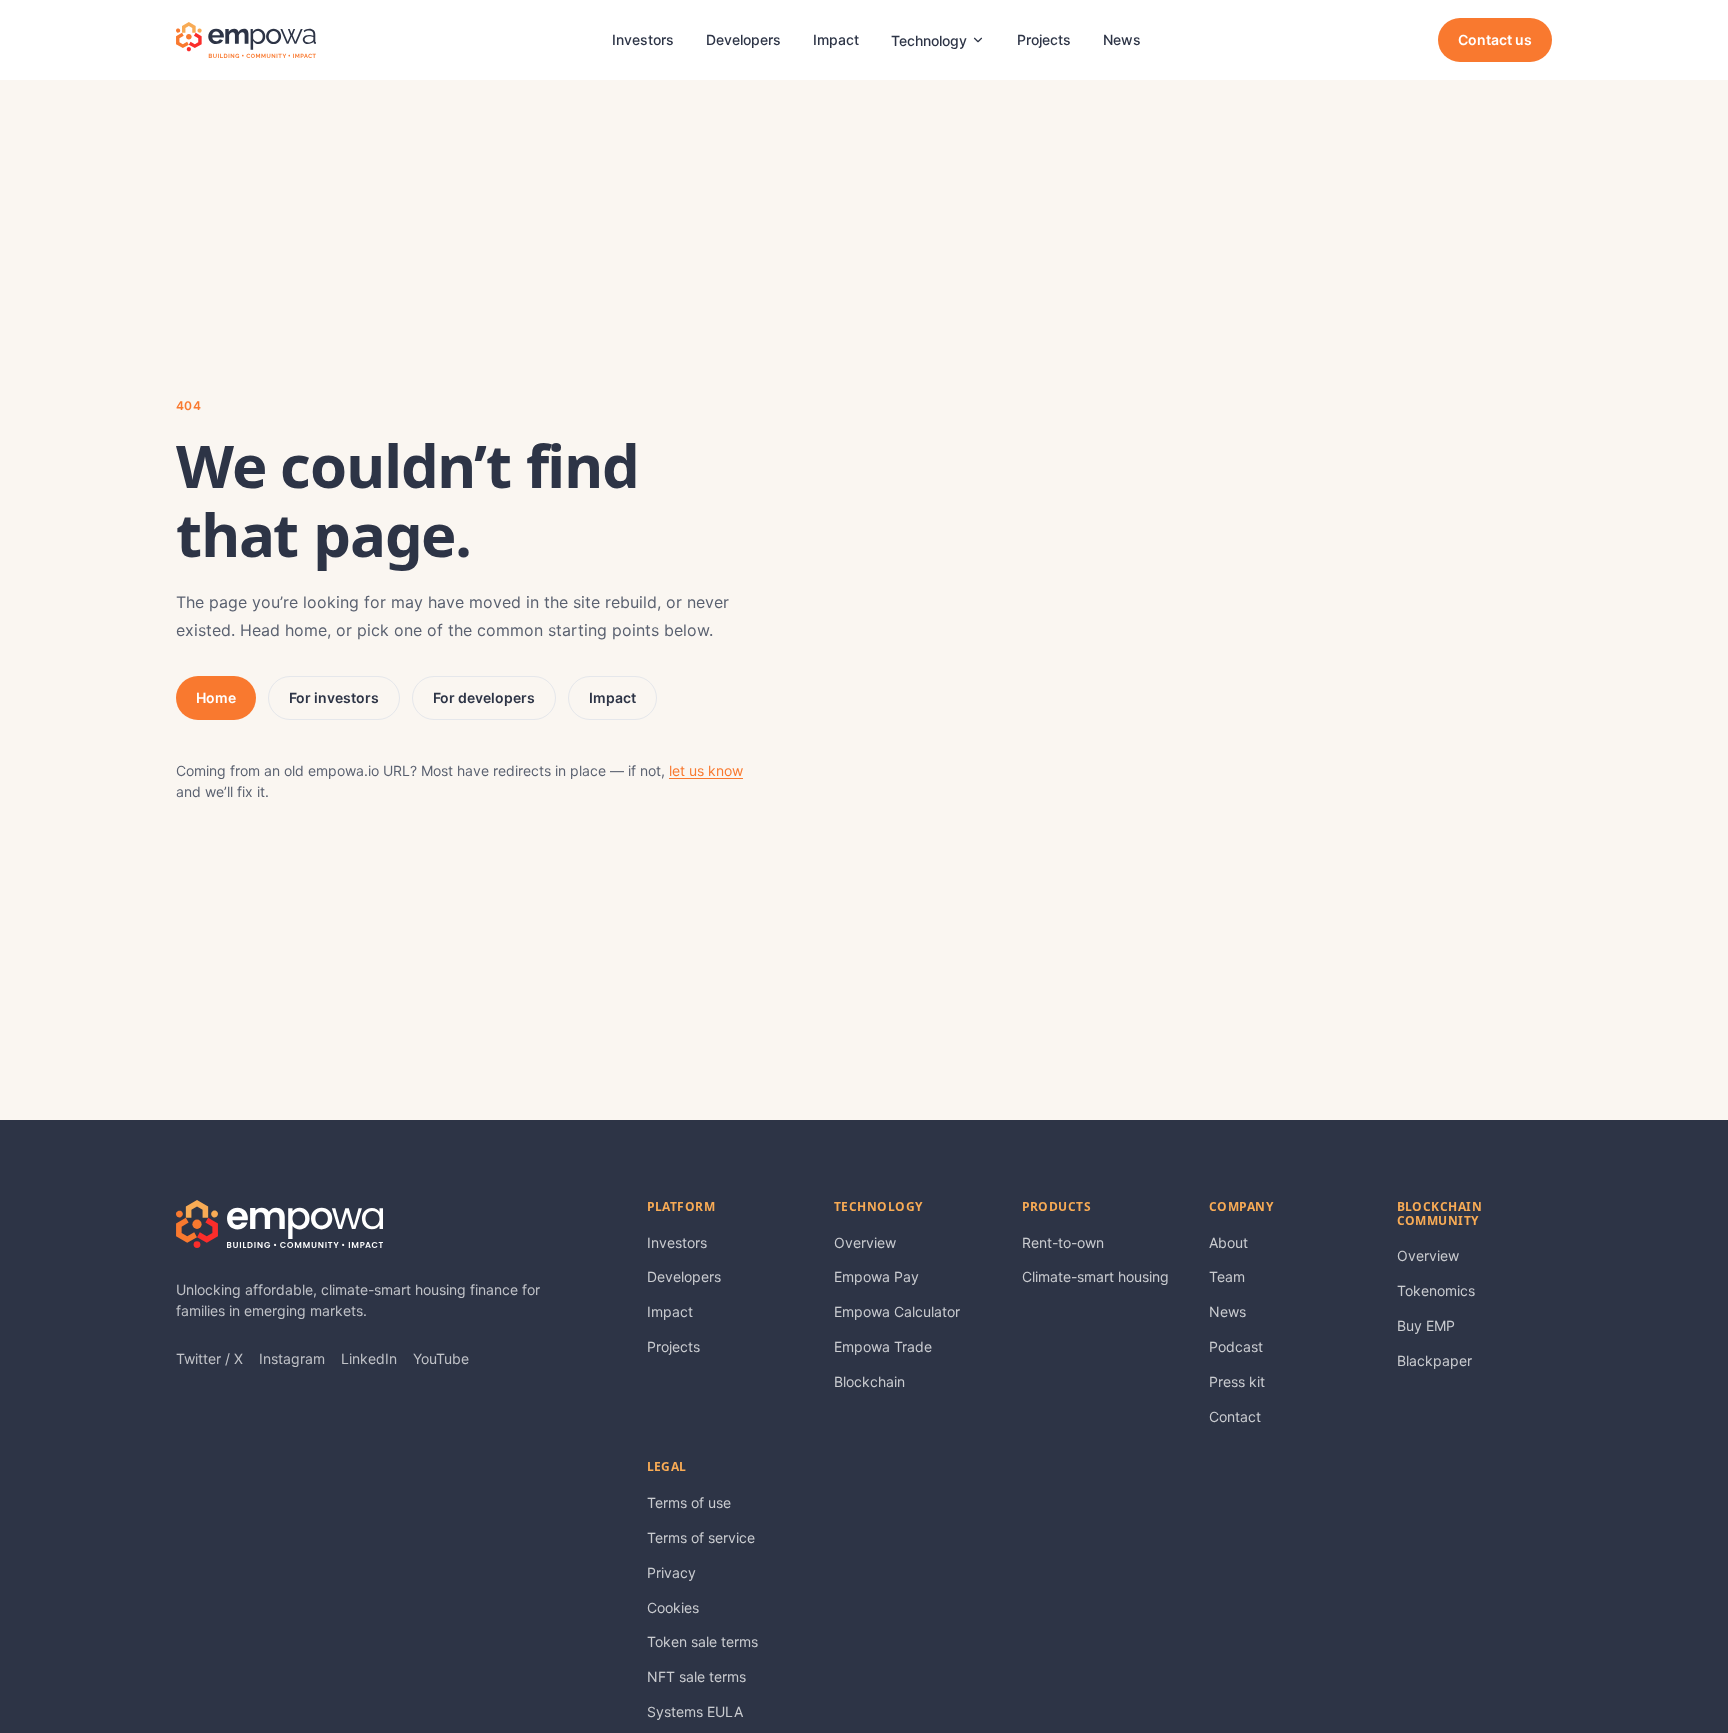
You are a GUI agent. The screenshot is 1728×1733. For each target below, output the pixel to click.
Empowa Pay (876, 1276)
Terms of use (689, 1502)
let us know (706, 770)
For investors (334, 697)
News (1122, 39)
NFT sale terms (696, 1676)
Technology (929, 40)
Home (216, 697)
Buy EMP (1426, 1325)
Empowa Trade (883, 1346)
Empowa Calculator (897, 1311)
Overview (865, 1242)
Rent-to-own (1063, 1242)
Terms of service (701, 1537)
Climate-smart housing (1095, 1276)
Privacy (671, 1572)
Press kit (1237, 1381)
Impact (836, 39)
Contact (1235, 1416)
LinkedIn (369, 1358)
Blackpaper (1434, 1360)
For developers (484, 697)
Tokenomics (1436, 1290)
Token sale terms (702, 1641)
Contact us (1495, 39)
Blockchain (869, 1381)
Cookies (673, 1607)
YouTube (441, 1358)
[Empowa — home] (246, 40)
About (1228, 1242)
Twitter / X (209, 1358)
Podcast (1236, 1346)
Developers (743, 39)
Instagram (292, 1358)
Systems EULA (695, 1711)
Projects (1044, 39)
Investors (643, 39)
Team (1227, 1276)
